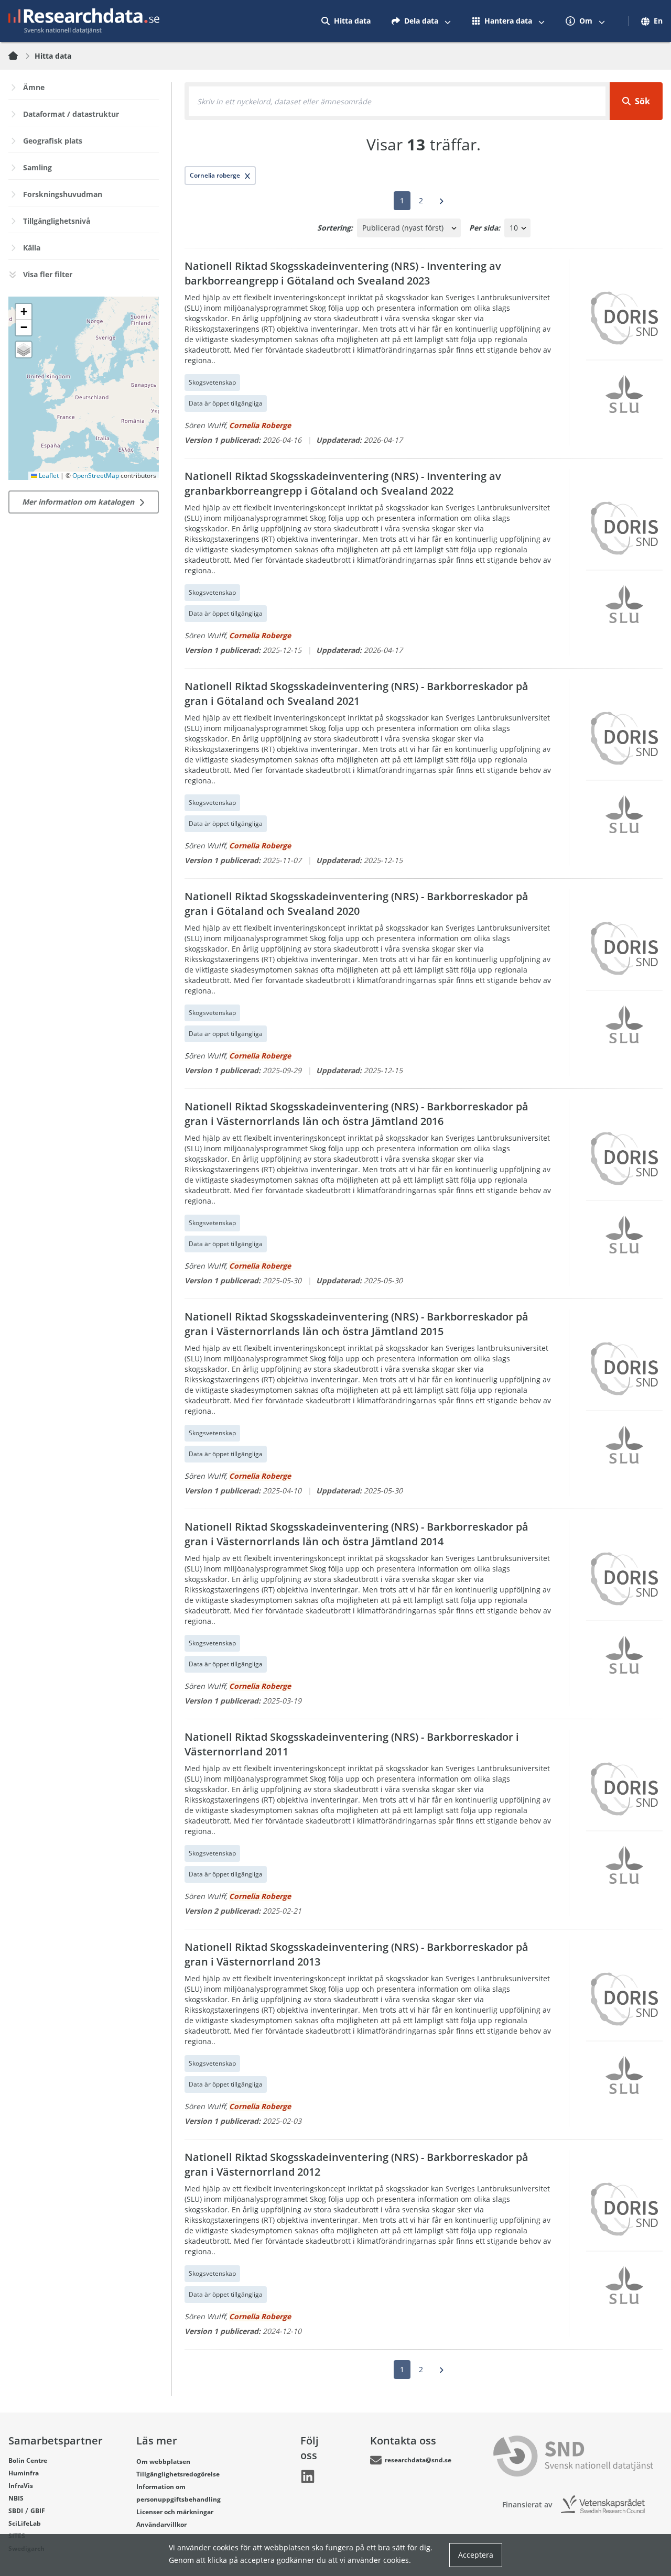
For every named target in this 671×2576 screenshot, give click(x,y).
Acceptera (476, 2555)
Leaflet (48, 476)
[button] (24, 312)
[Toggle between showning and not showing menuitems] (448, 21)
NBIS (16, 2498)
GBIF (38, 2511)
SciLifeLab (25, 2523)
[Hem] (19, 56)
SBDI (16, 2511)
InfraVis (21, 2486)
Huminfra (24, 2473)
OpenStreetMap (96, 476)
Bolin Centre (28, 2460)
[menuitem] (346, 21)
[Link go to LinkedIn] (308, 2476)
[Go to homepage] (84, 21)
